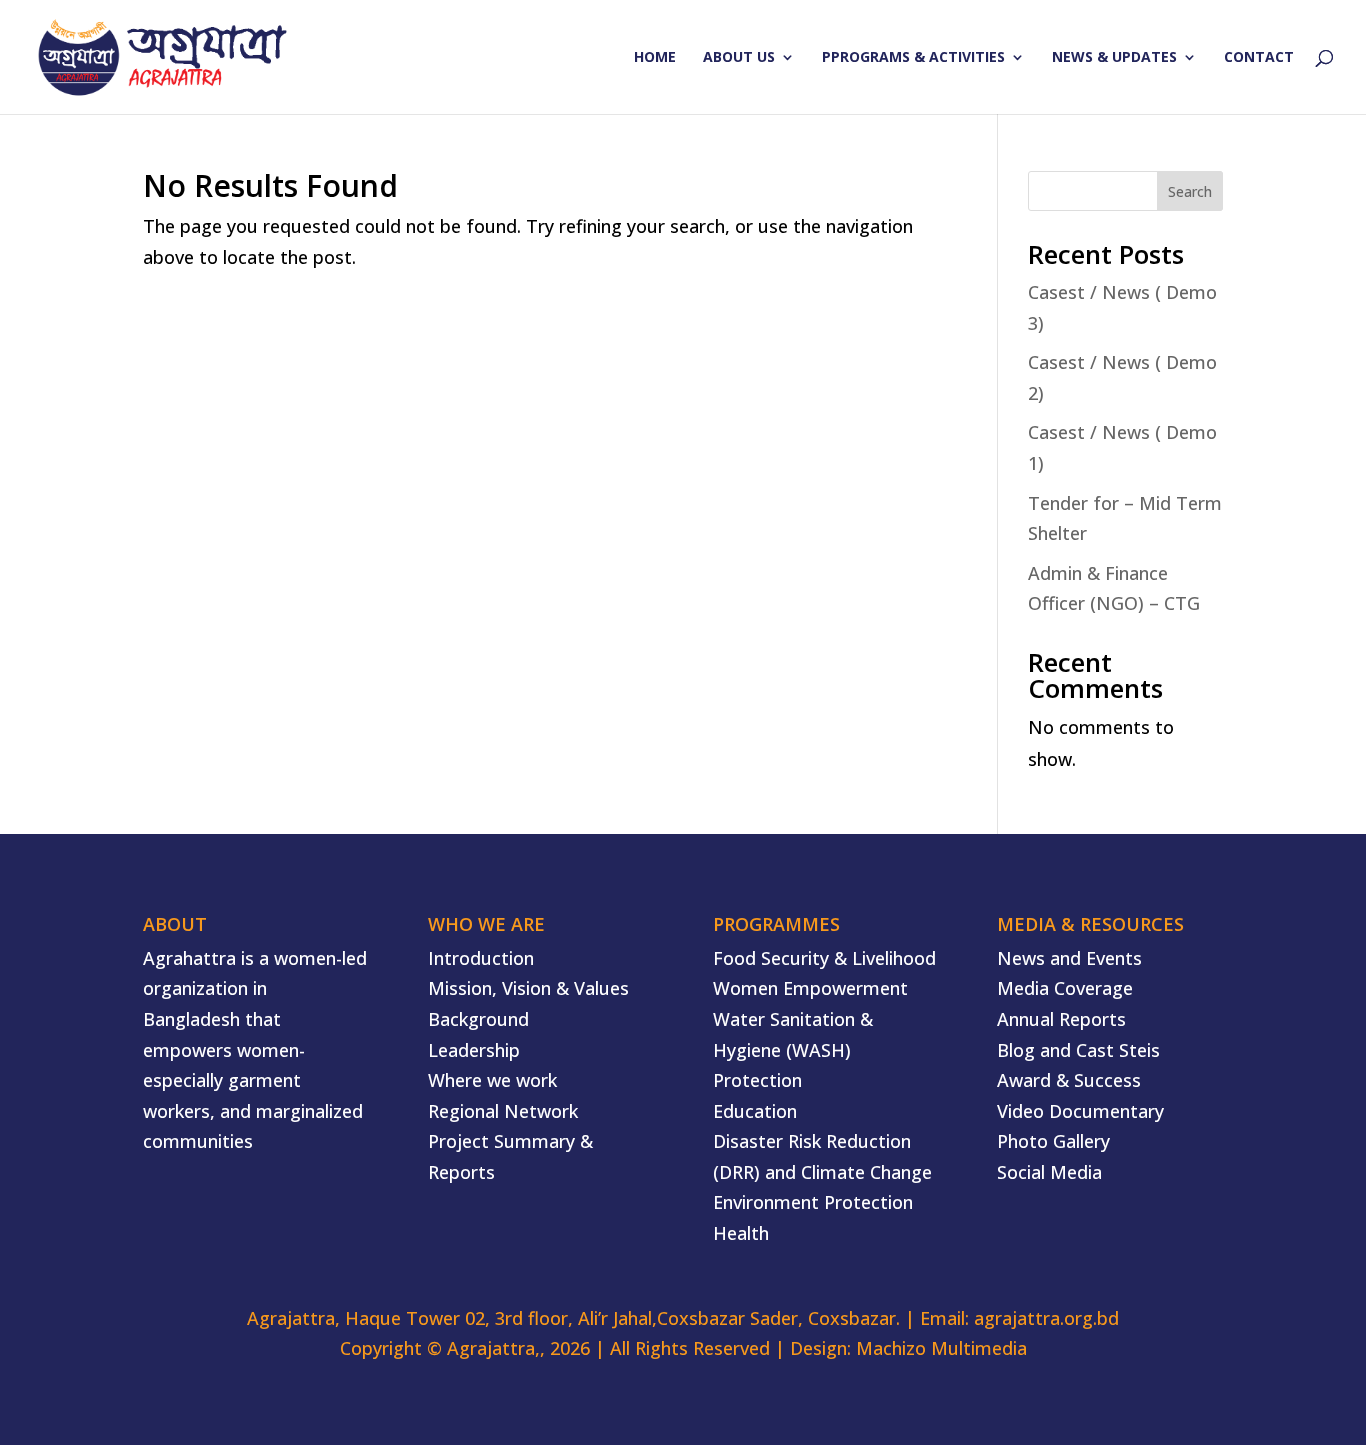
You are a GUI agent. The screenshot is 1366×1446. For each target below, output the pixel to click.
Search (1190, 191)
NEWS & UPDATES (1114, 58)
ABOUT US (739, 58)
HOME (655, 58)
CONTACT (1259, 58)
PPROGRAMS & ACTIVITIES (913, 58)
